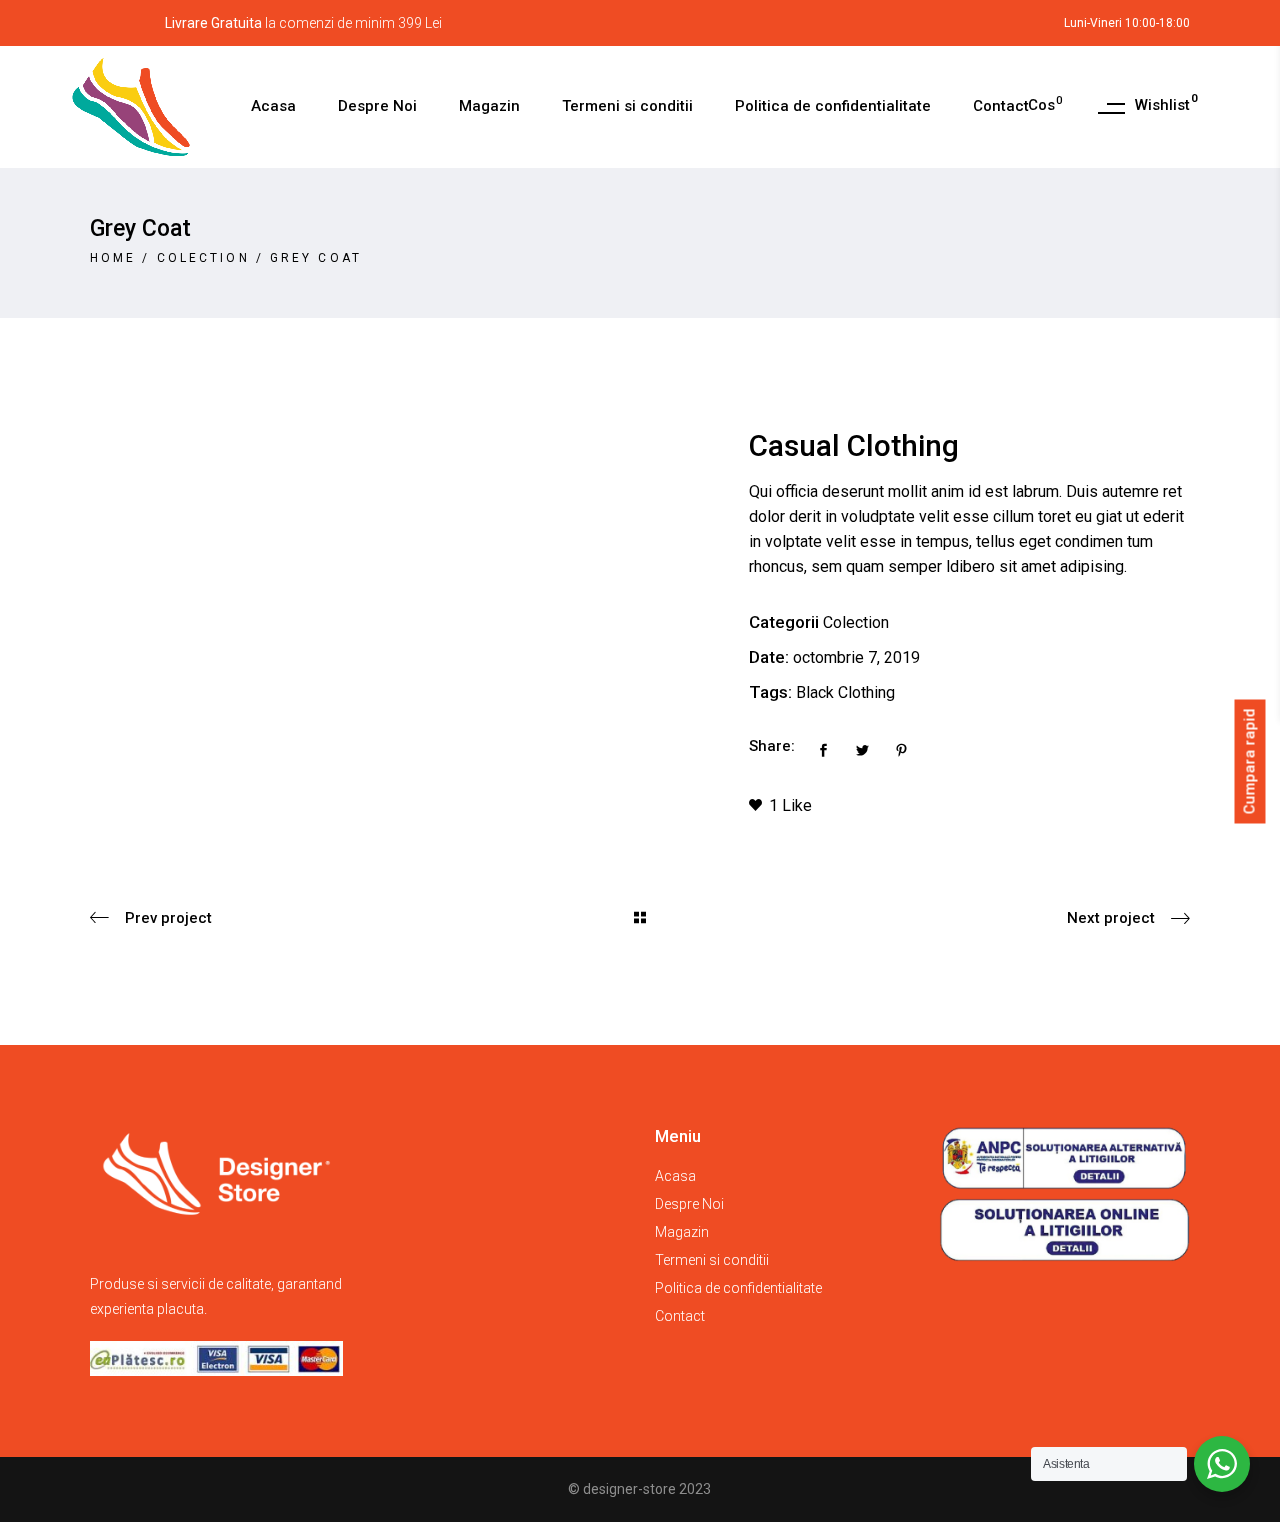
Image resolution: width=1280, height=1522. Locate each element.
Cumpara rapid (1250, 761)
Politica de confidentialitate (738, 1288)
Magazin (682, 1232)
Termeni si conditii (712, 1260)
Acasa (675, 1176)
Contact (680, 1316)
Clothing (866, 692)
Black (815, 692)
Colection (203, 258)
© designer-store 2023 (639, 1489)
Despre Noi (689, 1204)
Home (113, 258)
